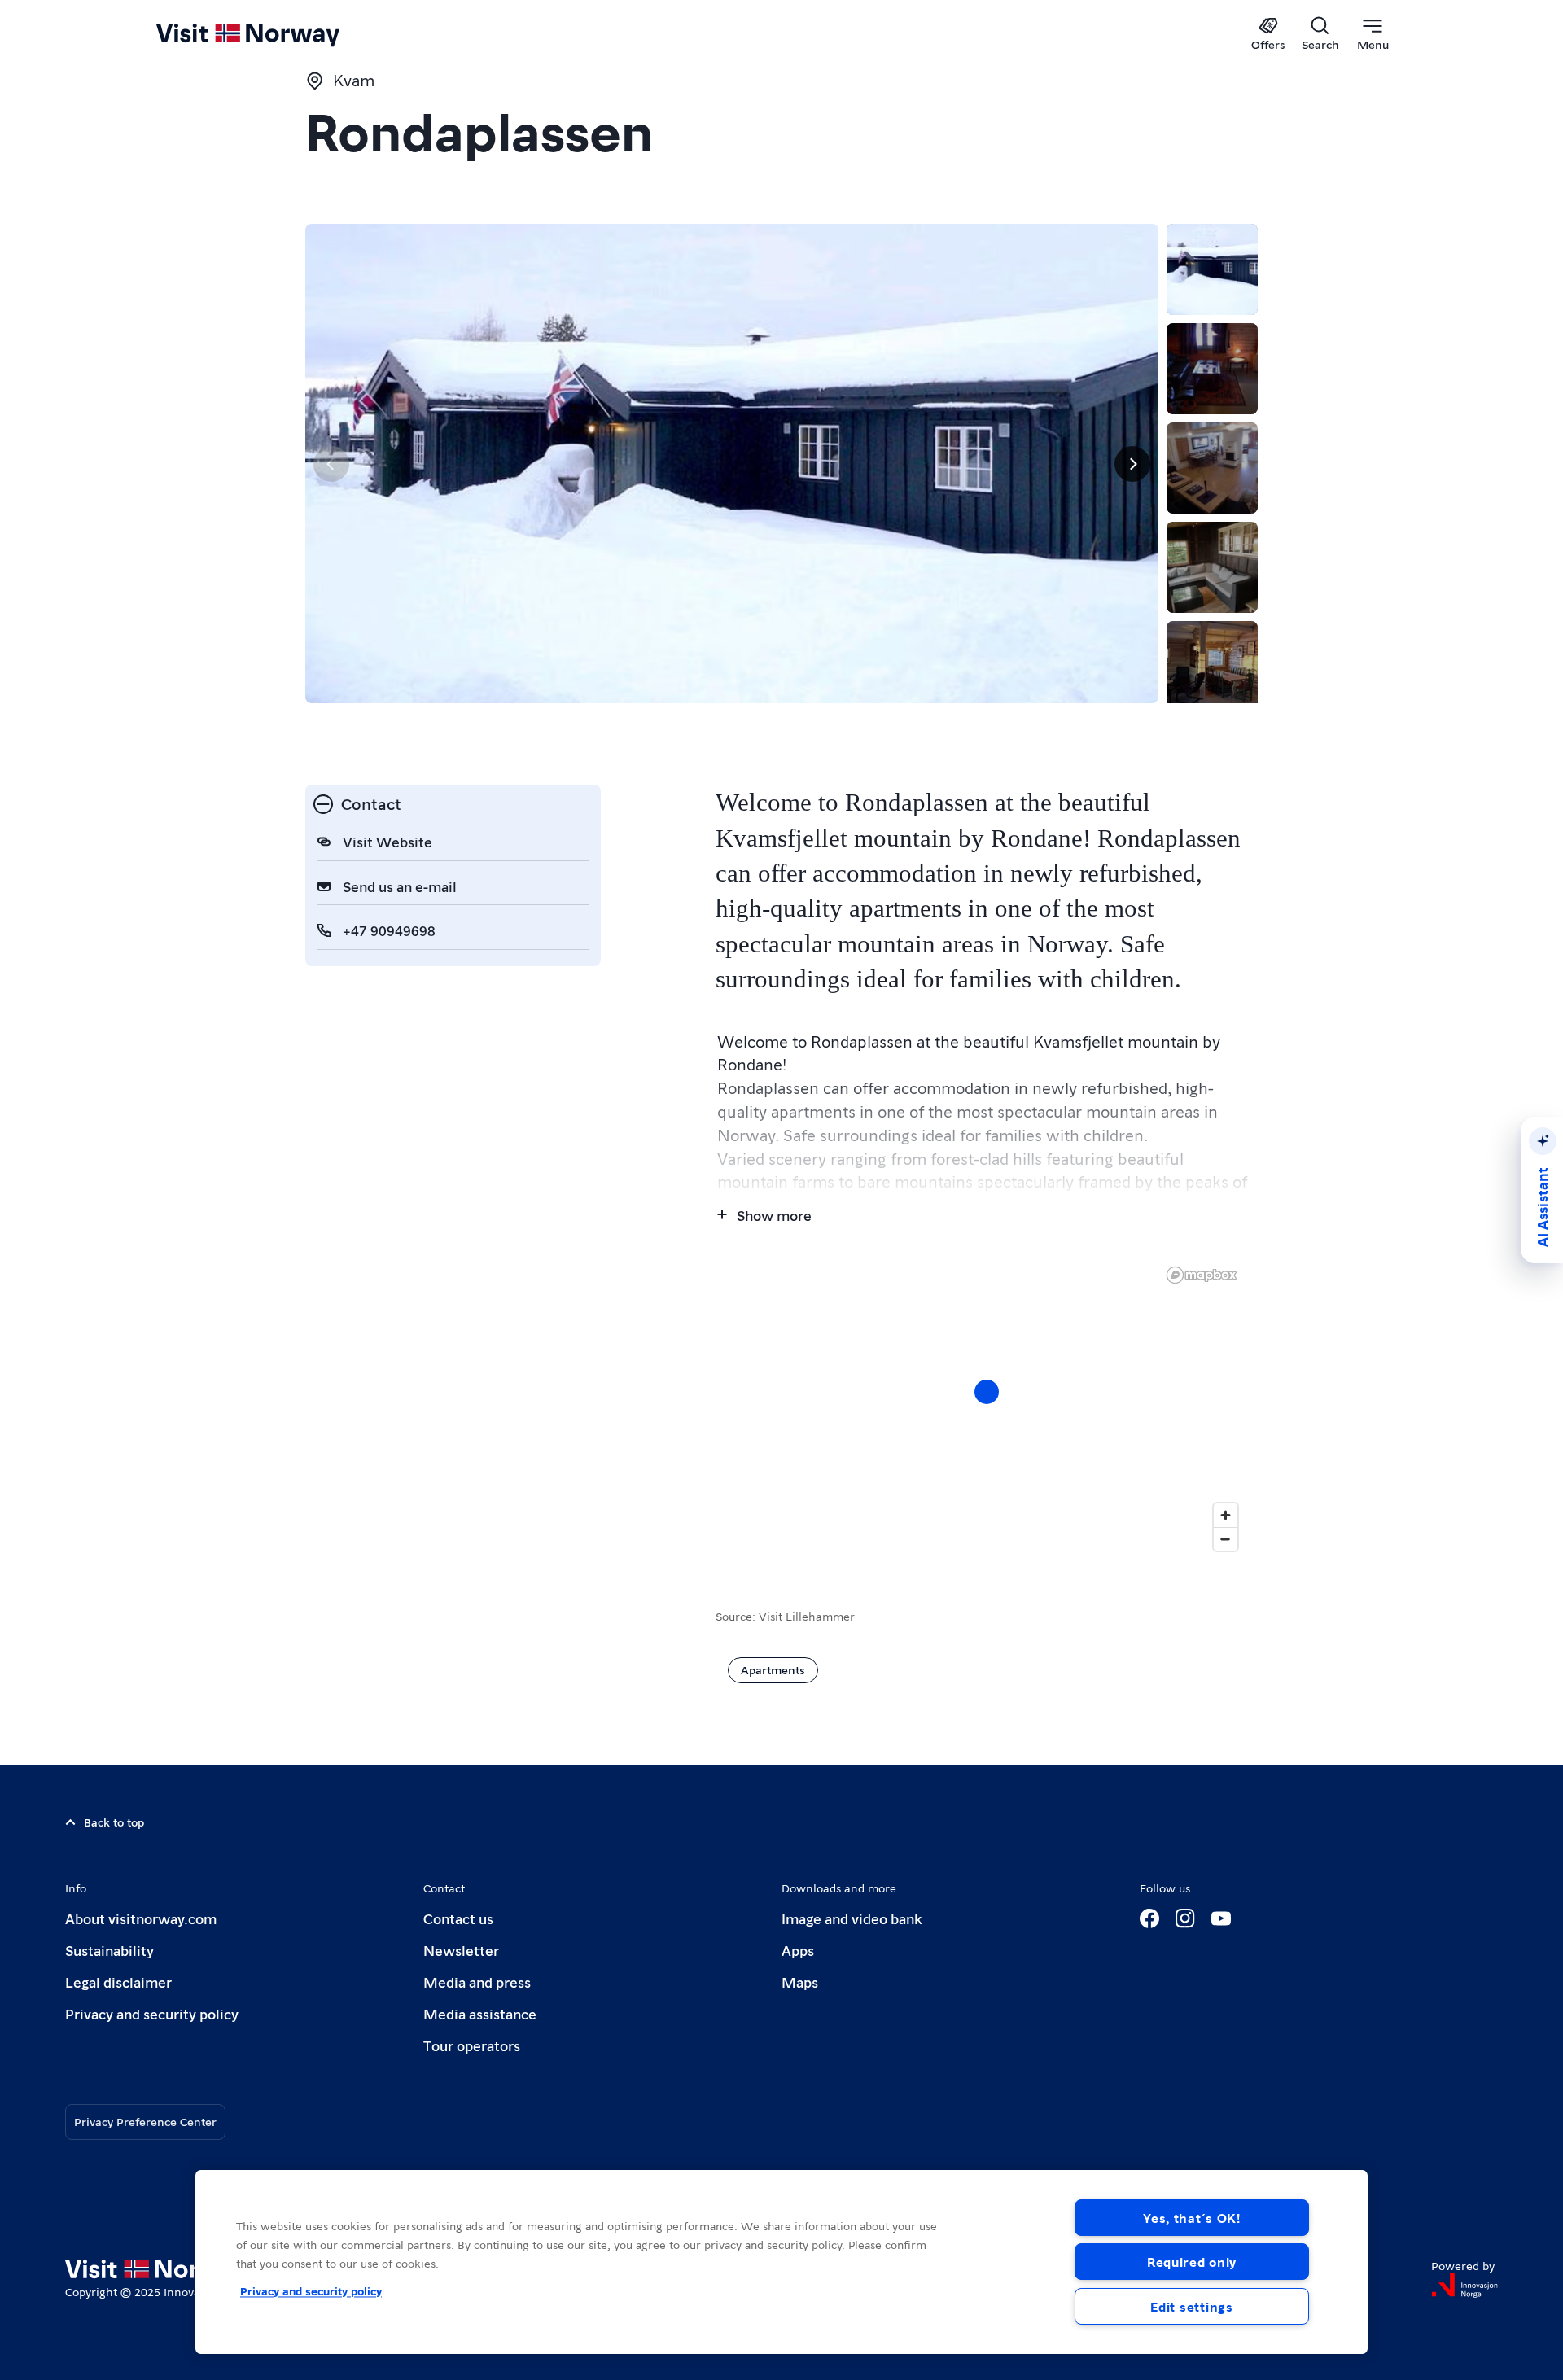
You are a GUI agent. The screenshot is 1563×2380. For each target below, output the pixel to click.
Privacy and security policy (152, 2013)
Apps (798, 1950)
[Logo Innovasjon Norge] (1464, 2286)
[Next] (1132, 464)
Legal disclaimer (118, 1982)
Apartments (773, 1669)
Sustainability (109, 1950)
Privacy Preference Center (145, 2121)
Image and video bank (852, 1918)
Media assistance (480, 2013)
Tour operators (472, 2045)
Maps (800, 1982)
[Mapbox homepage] (1202, 1275)
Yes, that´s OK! (1192, 2218)
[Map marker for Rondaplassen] (987, 1392)
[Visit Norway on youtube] (1221, 1918)
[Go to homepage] (275, 34)
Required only (1192, 2262)
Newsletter (461, 1950)
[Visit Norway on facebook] (1149, 1918)
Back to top (114, 1822)
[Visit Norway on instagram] (1185, 1918)
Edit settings (1191, 2306)
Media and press (477, 1982)
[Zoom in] (1226, 1515)
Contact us (458, 1918)
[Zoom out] (1226, 1539)
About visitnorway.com (141, 1918)
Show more (774, 1215)
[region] (987, 1408)
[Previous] (331, 464)
